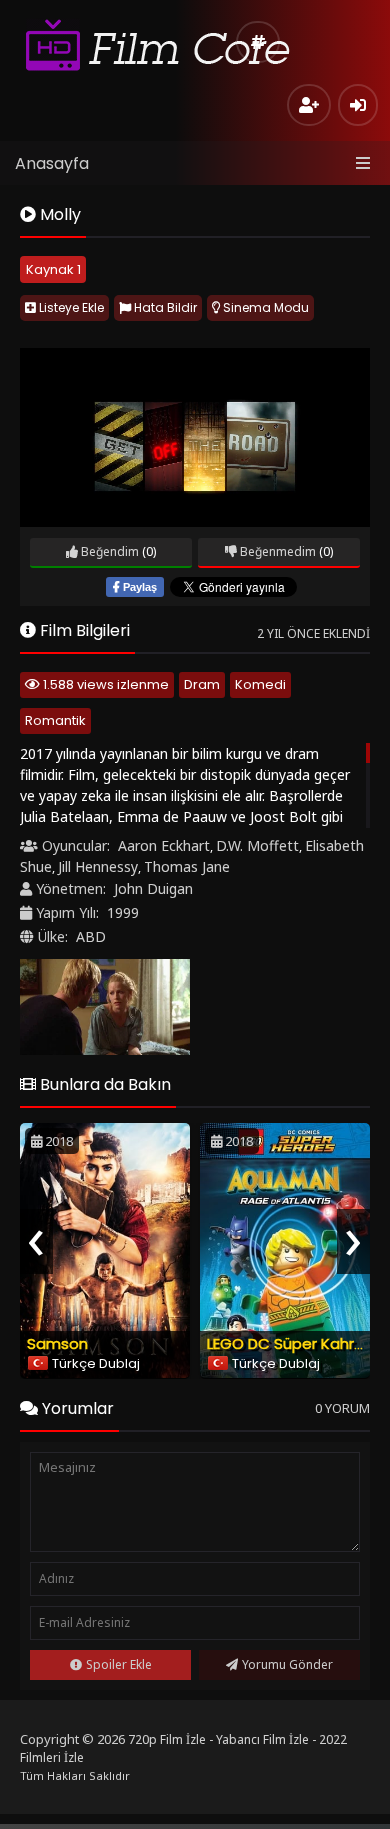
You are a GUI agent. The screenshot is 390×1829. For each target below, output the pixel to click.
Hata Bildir (164, 307)
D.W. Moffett (257, 845)
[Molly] (105, 1007)
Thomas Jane (187, 866)
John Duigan (153, 888)
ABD (91, 936)
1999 (123, 912)
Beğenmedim (276, 551)
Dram (202, 684)
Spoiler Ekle (119, 1664)
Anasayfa (52, 163)
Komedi (260, 684)
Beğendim (108, 551)
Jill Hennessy (98, 866)
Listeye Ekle (70, 307)
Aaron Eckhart (164, 845)
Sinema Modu (264, 307)
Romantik (55, 720)
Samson (57, 1343)
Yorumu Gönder (287, 1664)
